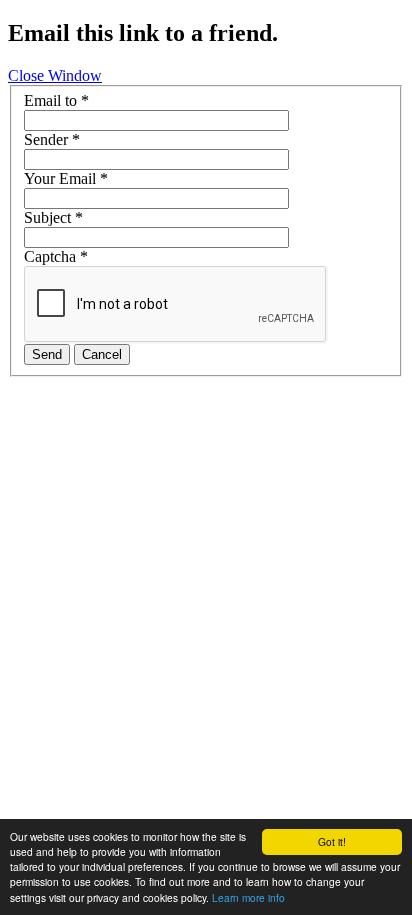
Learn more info (248, 897)
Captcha (56, 256)
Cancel (102, 354)
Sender (52, 139)
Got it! (332, 841)
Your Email (66, 178)
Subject (53, 217)
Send (47, 354)
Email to (56, 100)
